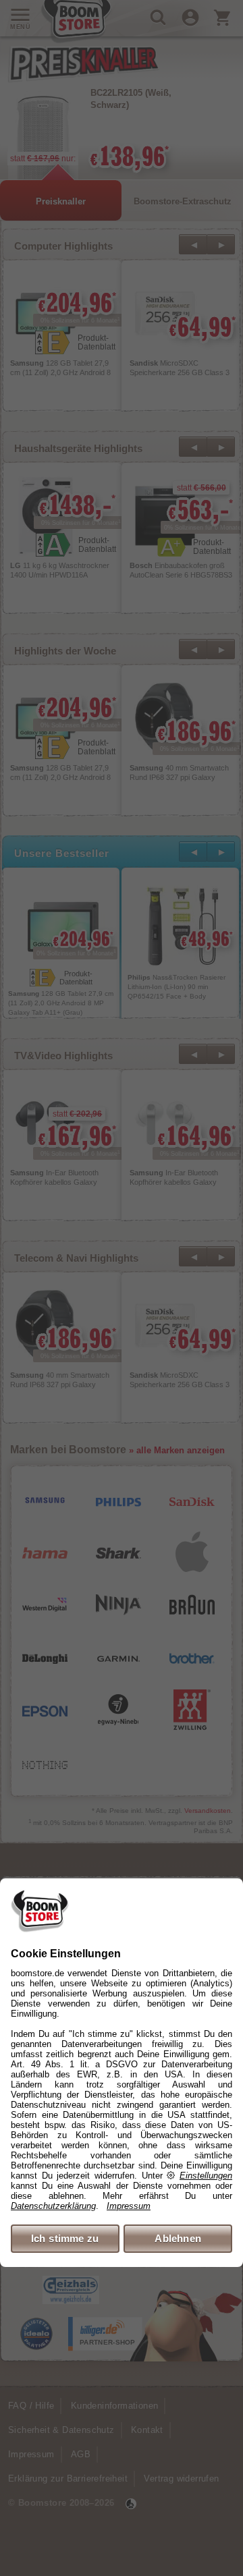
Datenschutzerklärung (53, 2206)
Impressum (129, 2206)
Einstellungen (206, 2176)
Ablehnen (178, 2238)
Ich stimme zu (65, 2238)
